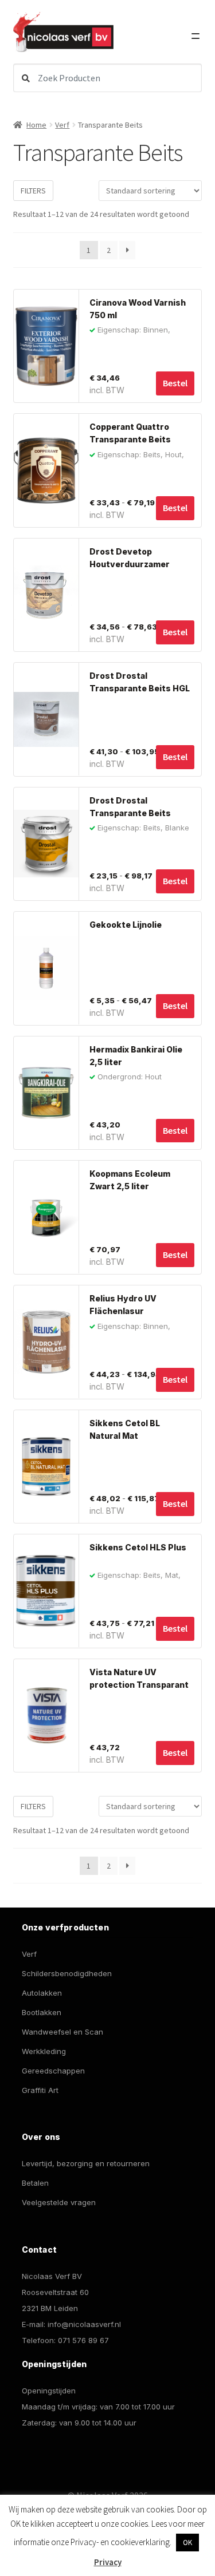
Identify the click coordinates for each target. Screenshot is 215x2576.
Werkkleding (44, 2051)
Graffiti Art (40, 2090)
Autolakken (42, 1993)
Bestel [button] (175, 383)
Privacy (108, 2562)
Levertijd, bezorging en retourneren (86, 2163)
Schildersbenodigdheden (67, 1973)
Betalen (35, 2183)
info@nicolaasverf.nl (84, 2324)
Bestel (175, 508)
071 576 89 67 (83, 2340)
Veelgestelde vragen (59, 2202)
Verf (62, 125)
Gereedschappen (53, 2071)
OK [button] (187, 2543)
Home (36, 125)
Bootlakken (42, 2012)
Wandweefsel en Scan (62, 2032)
